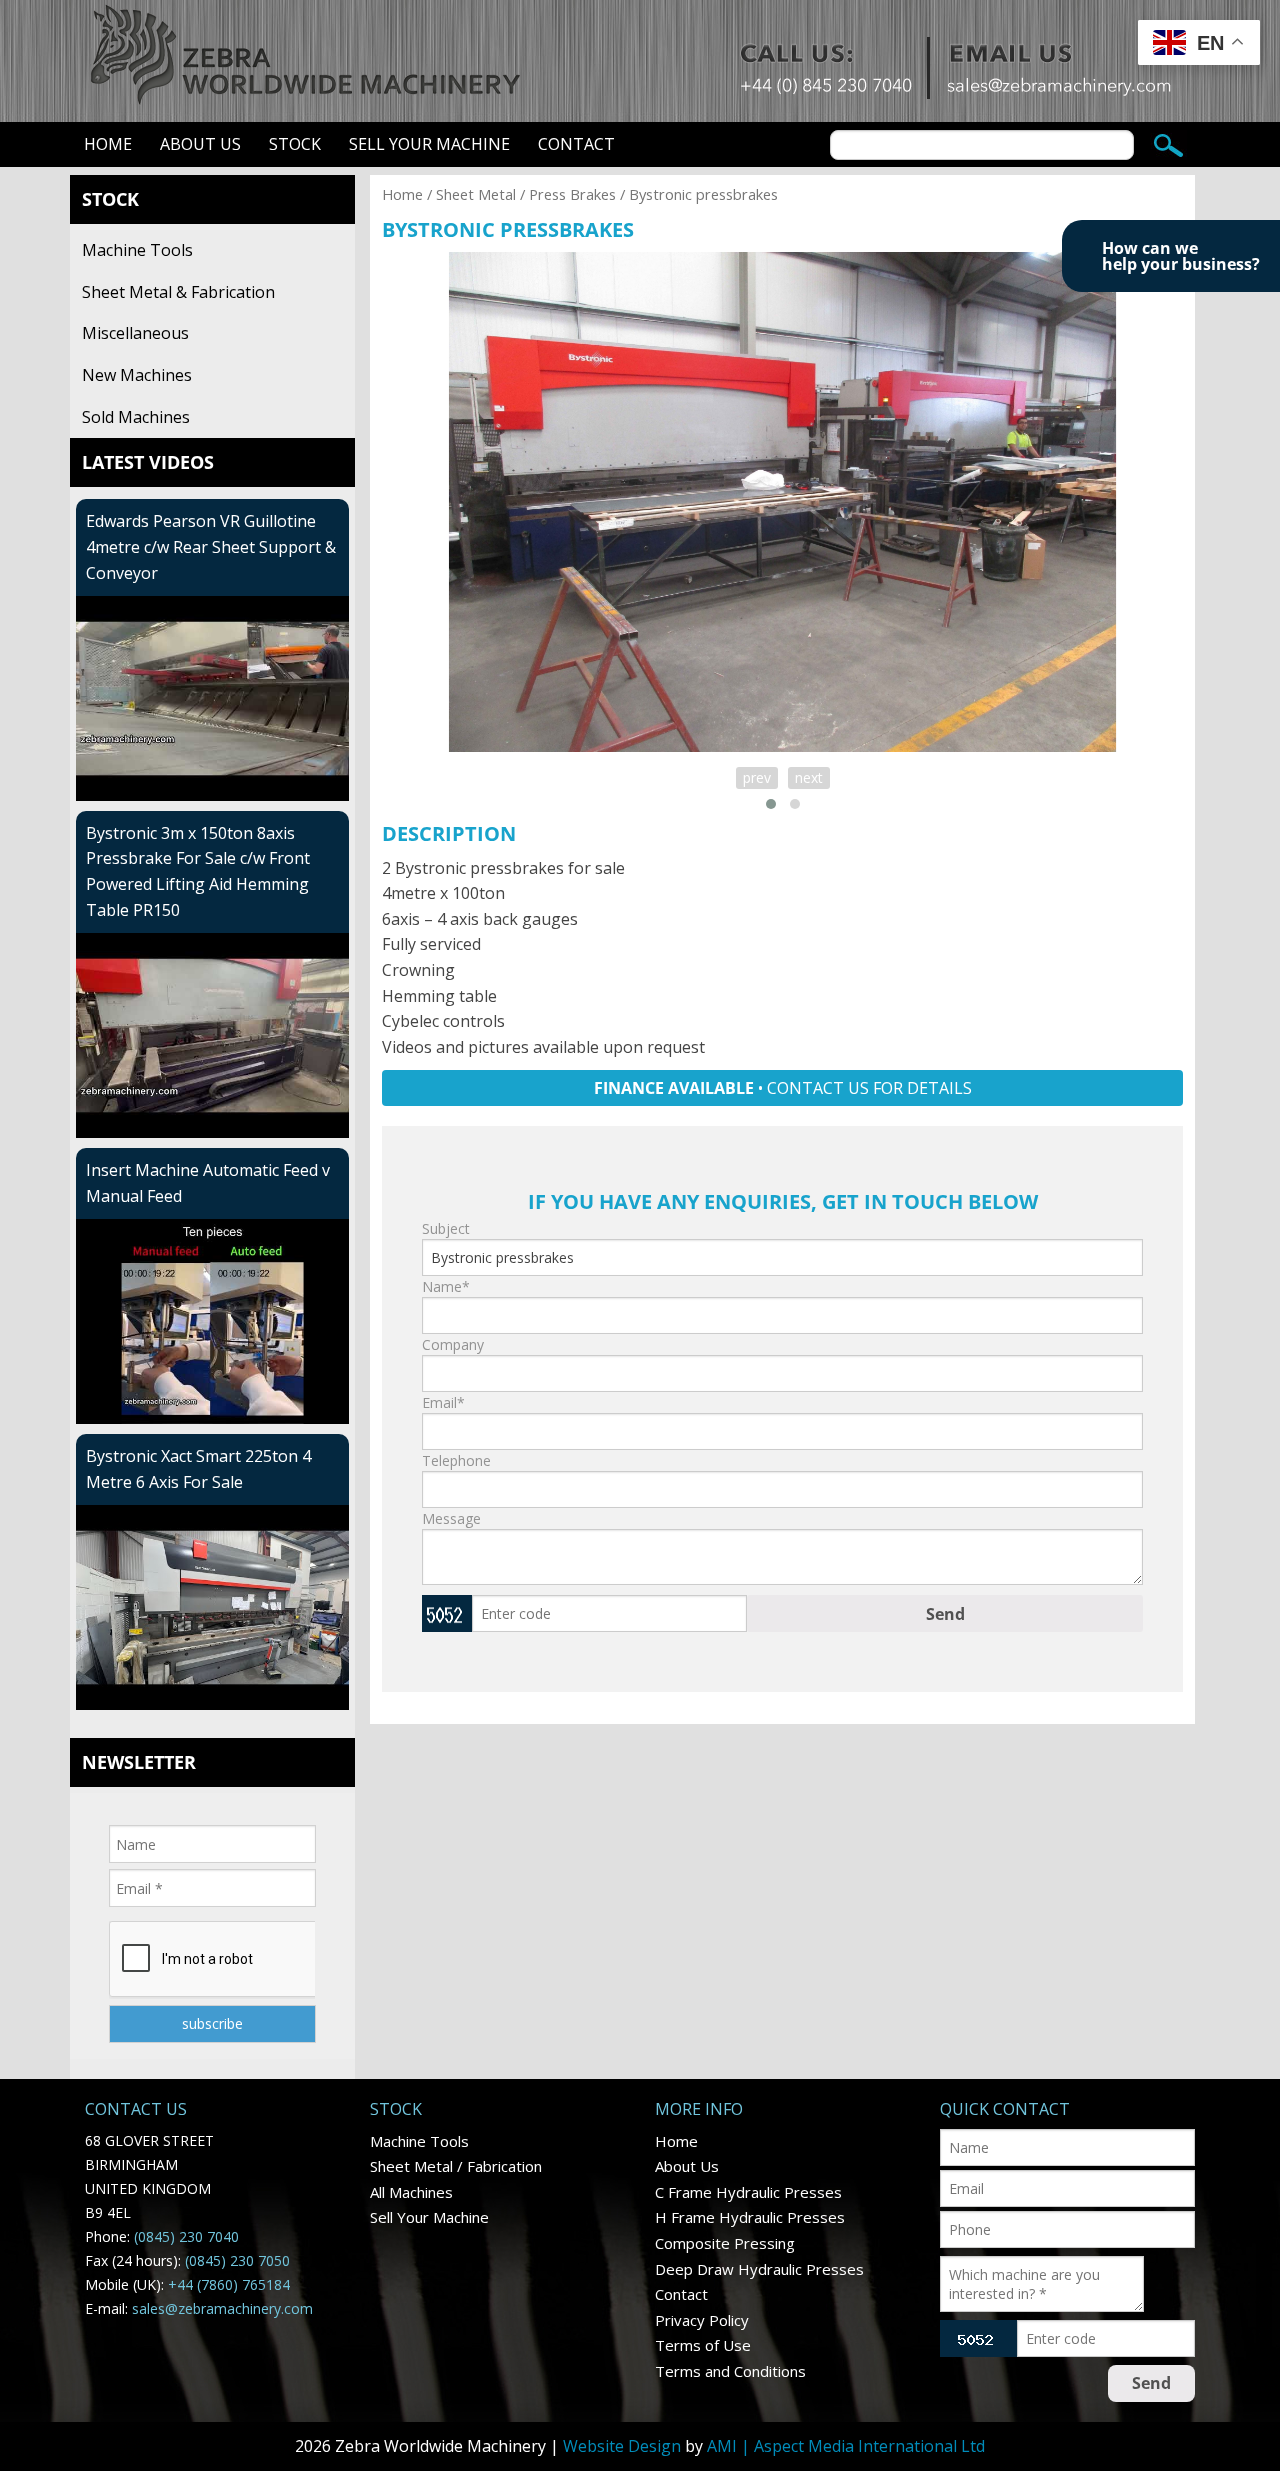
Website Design (622, 2446)
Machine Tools (137, 250)
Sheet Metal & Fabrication (178, 292)
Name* (446, 1286)
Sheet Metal (476, 194)
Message (451, 1518)
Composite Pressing (725, 2243)
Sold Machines (136, 417)
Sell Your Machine (429, 144)
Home (108, 144)
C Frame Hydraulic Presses (748, 2192)
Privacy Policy (702, 2320)
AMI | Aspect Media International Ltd (846, 2446)
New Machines (137, 375)
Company (453, 1344)
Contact (576, 144)
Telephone (456, 1460)
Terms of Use (703, 2345)
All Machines (411, 2192)
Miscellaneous (135, 333)
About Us (200, 144)
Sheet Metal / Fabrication (456, 2166)
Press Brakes (572, 194)
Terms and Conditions (730, 2371)
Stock (295, 144)
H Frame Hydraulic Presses (750, 2217)
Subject (446, 1228)
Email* (443, 1402)
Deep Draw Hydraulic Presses (759, 2269)
